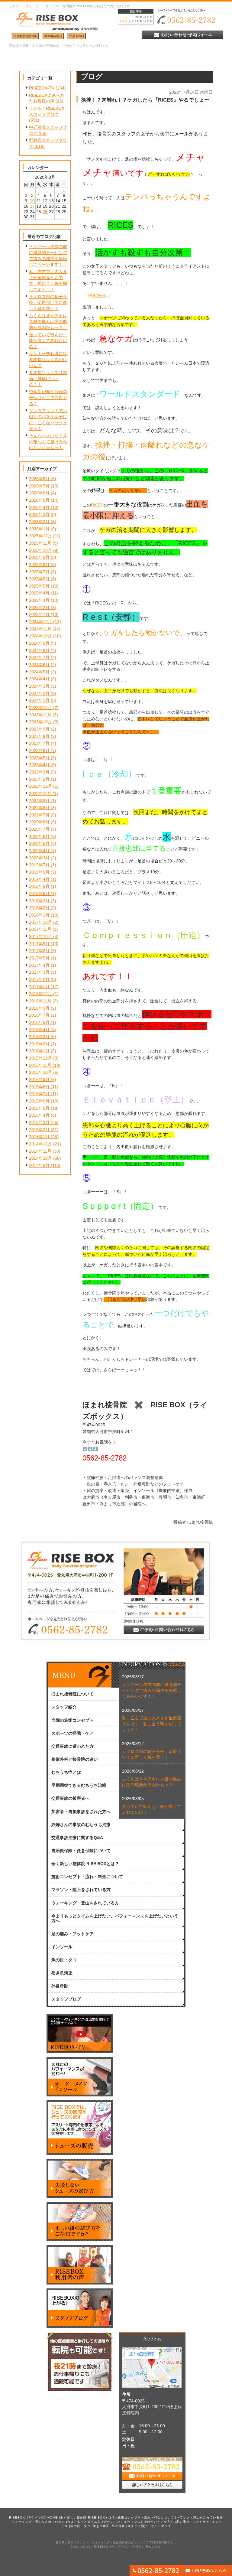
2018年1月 (39, 915)
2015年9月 (39, 1080)
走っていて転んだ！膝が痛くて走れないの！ (48, 341)
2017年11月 (40, 929)
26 (45, 212)
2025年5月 (39, 586)
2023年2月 (39, 779)
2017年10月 (40, 936)
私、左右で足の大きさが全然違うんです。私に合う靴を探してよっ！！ (152, 1724)
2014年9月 (39, 1165)
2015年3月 (39, 1122)
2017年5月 (39, 958)
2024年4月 (39, 679)
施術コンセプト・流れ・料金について (146, 2517)
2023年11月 (40, 715)
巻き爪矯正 (101, 2526)
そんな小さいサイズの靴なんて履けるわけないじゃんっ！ (48, 442)
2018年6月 (39, 894)
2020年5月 (39, 843)
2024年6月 (39, 665)
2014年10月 (40, 1158)
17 (32, 206)
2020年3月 (39, 858)
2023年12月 (40, 708)
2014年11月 (40, 1151)
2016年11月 (40, 1001)
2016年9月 (39, 1008)
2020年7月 (39, 829)
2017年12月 (40, 922)
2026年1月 (39, 529)
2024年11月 (40, 629)
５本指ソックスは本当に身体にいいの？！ (48, 378)
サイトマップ (161, 2526)
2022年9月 (39, 801)
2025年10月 (40, 550)
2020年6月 (39, 836)
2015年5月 (39, 1108)
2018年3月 (39, 901)
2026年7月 (39, 486)
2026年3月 (39, 514)
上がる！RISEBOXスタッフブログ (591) (47, 114)
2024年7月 (39, 657)
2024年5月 (39, 672)
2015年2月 (39, 1130)
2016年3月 (39, 1037)
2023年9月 (39, 729)
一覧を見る (177, 1664)
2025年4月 (39, 593)
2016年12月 (40, 994)
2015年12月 (40, 1058)
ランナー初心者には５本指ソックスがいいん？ (48, 359)
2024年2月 (39, 693)
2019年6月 (39, 872)
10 (32, 201)
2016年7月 (39, 1015)
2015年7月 (39, 1094)
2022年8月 (39, 808)
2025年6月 (39, 579)
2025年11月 (40, 543)
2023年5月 (39, 758)
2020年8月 (39, 822)
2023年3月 (39, 772)
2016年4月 (39, 1030)
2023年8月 (39, 736)
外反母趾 (118, 2526)
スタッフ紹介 (137, 2526)
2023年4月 (39, 765)
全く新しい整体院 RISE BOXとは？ (88, 2517)
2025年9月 (39, 557)
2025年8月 (39, 565)
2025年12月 (40, 536)
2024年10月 (40, 636)
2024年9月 (39, 643)
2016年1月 (39, 1051)
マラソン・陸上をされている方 (200, 2517)
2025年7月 (39, 572)
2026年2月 (39, 522)
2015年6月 (39, 1101)
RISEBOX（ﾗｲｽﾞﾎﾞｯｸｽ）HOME (33, 2517)
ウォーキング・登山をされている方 (38, 2522)
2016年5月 (39, 1022)
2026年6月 (39, 493)
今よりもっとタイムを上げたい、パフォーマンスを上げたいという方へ (121, 2522)
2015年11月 (40, 1065)
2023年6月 (39, 751)
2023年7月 (39, 743)
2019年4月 (39, 879)
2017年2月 (39, 979)
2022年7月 (39, 815)
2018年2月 (39, 908)
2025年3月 (39, 600)
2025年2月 (39, 607)
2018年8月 (39, 886)
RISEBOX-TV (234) (47, 88)
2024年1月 (39, 700)
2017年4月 (39, 965)
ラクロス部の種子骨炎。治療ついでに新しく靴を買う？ (48, 303)
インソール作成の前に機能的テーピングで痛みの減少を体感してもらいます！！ (152, 1690)
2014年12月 (40, 1144)
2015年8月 (39, 1087)
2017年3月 (39, 972)
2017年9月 (39, 944)
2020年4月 (39, 851)
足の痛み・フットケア (193, 2522)
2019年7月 (39, 865)
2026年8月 (39, 479)
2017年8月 (39, 951)
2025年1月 (39, 614)
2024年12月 (40, 622)
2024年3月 (39, 686)
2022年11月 (40, 793)
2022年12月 (40, 786)
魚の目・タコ (80, 2526)
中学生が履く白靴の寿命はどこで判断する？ (48, 397)
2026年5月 (39, 500)
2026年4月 (39, 507)
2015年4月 (39, 1115)
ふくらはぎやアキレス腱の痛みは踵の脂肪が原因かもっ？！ (48, 322)
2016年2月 (39, 1044)
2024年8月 (39, 650)
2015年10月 (40, 1072)
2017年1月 (39, 987)
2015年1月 (39, 1137)
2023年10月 (40, 722)
